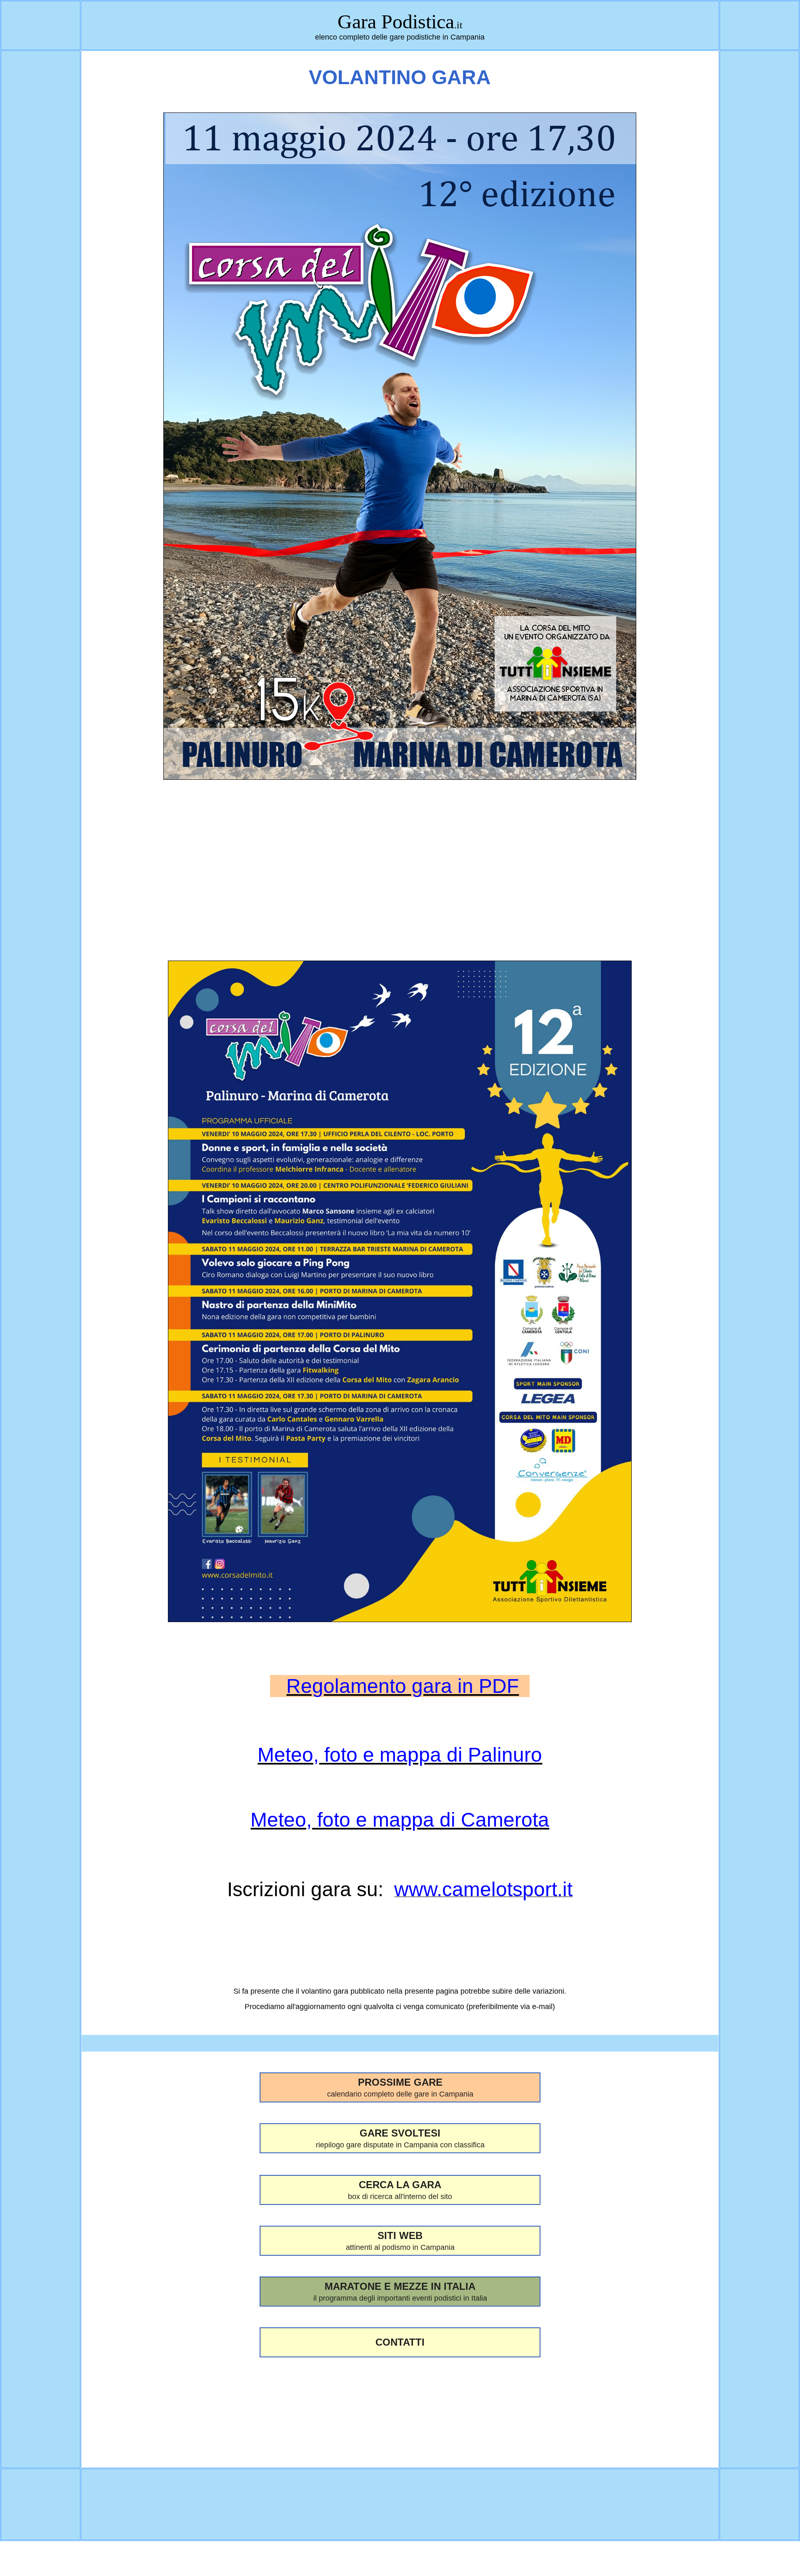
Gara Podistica (396, 21)
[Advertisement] (400, 845)
